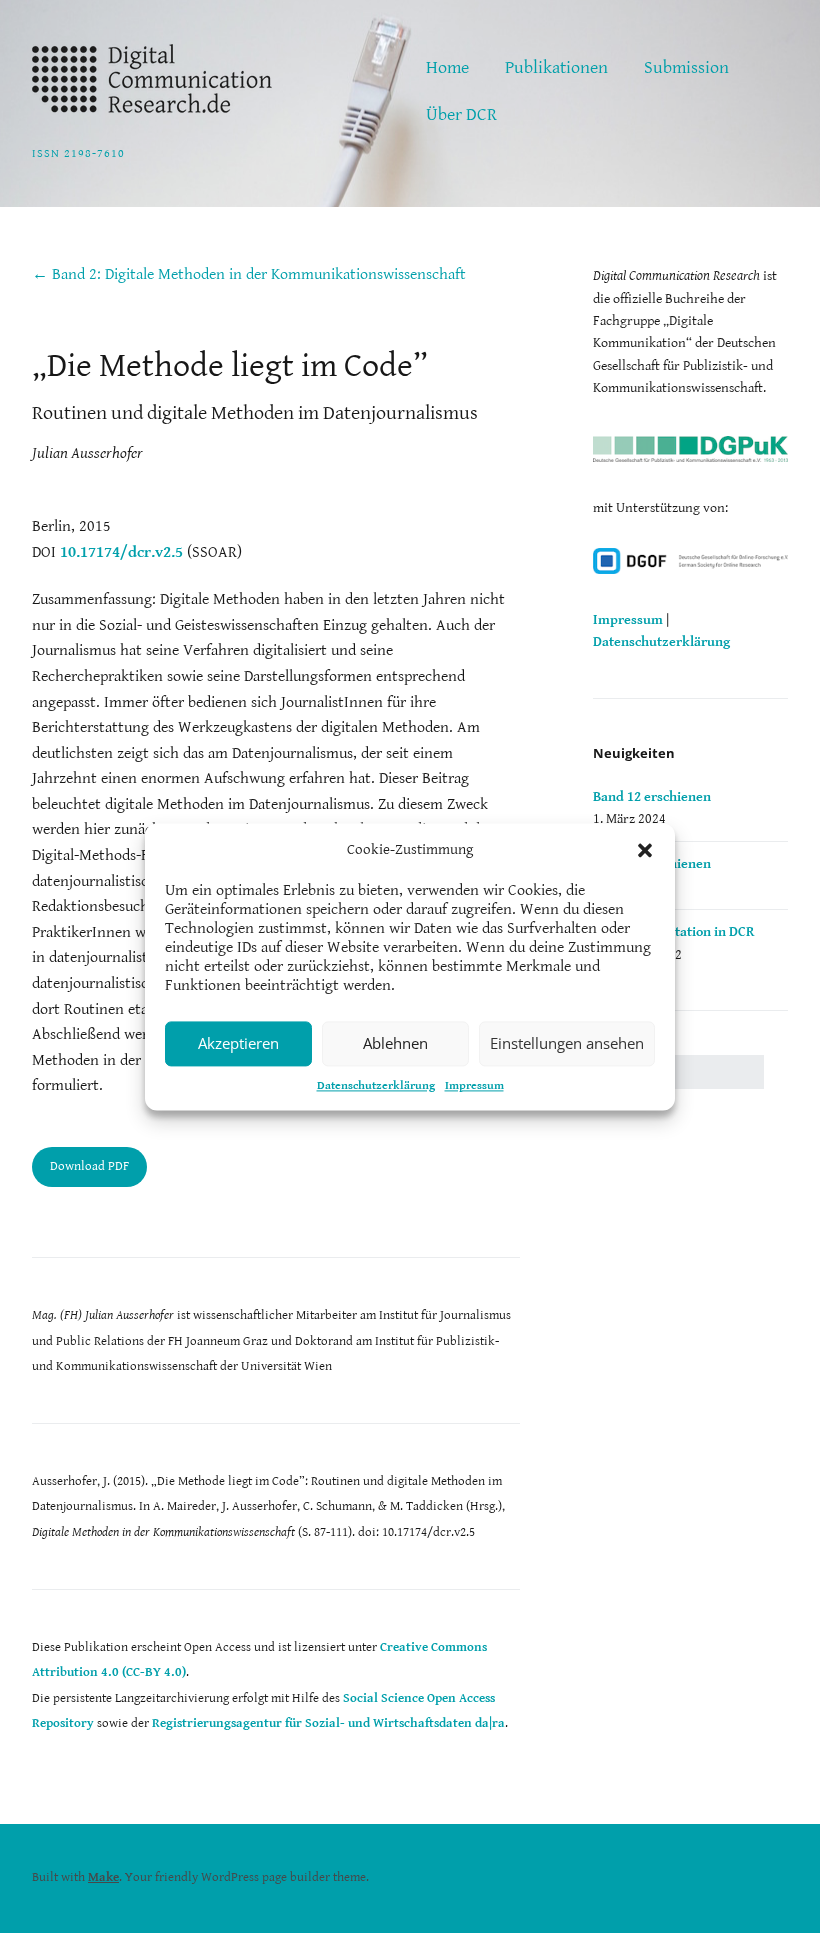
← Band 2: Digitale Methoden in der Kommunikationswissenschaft (249, 274)
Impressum (474, 1085)
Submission (686, 67)
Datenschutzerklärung (376, 1085)
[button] (645, 850)
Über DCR (461, 114)
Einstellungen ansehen (567, 1043)
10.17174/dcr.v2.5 (121, 552)
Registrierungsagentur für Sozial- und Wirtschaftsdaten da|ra (328, 1723)
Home (447, 67)
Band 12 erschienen (652, 797)
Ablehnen (395, 1043)
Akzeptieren (238, 1043)
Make (103, 1877)
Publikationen (556, 67)
